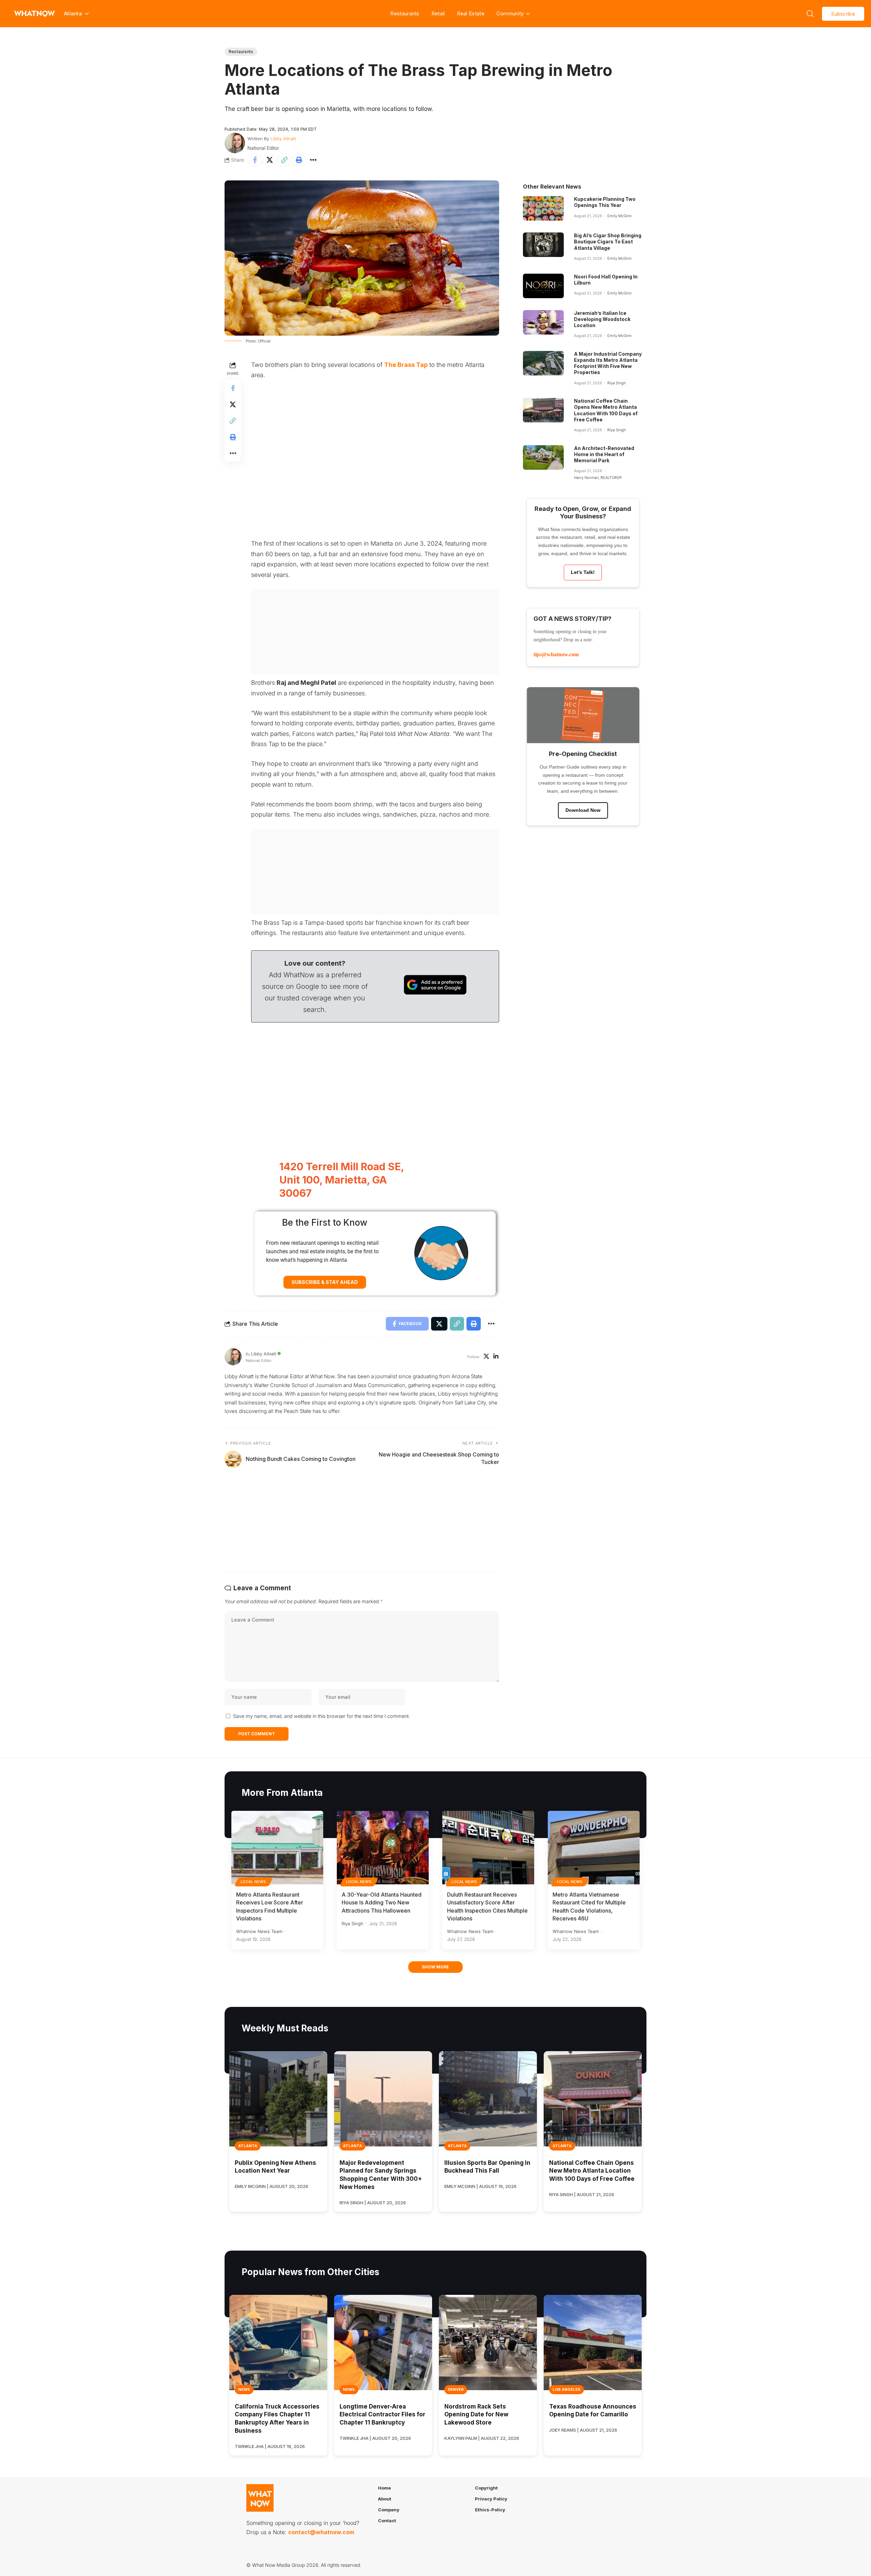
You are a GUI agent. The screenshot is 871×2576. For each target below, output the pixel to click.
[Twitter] (486, 1357)
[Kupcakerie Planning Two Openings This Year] (543, 208)
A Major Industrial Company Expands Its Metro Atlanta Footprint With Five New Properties (608, 363)
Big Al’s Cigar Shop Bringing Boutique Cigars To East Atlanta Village (608, 242)
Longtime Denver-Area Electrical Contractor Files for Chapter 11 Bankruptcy (382, 2415)
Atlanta (248, 2146)
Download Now (583, 810)
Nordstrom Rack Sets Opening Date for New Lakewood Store (476, 2415)
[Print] (299, 160)
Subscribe (843, 14)
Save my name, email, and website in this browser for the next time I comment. (322, 1716)
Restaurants (405, 13)
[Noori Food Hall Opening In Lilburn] (543, 286)
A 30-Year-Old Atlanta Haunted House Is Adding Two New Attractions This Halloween (382, 1902)
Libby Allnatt (283, 139)
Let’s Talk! (583, 572)
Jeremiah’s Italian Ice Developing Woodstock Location (602, 319)
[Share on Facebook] (255, 160)
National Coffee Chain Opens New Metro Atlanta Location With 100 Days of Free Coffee (592, 2171)
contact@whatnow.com (321, 2532)
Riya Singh (617, 383)
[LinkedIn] (496, 1357)
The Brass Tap (406, 365)
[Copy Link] (284, 160)
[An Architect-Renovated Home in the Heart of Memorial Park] (543, 457)
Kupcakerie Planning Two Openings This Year (605, 202)
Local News (253, 1882)
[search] (810, 14)
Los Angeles (566, 2389)
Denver (456, 2389)
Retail (438, 13)
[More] (313, 160)
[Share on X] (269, 160)
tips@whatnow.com (556, 654)
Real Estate (471, 13)
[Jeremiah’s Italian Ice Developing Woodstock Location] (543, 322)
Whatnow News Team (259, 1931)
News (244, 2389)
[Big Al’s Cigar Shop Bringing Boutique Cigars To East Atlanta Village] (543, 245)
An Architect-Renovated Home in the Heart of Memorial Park (604, 454)
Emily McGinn (619, 216)
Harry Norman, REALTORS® (598, 478)
